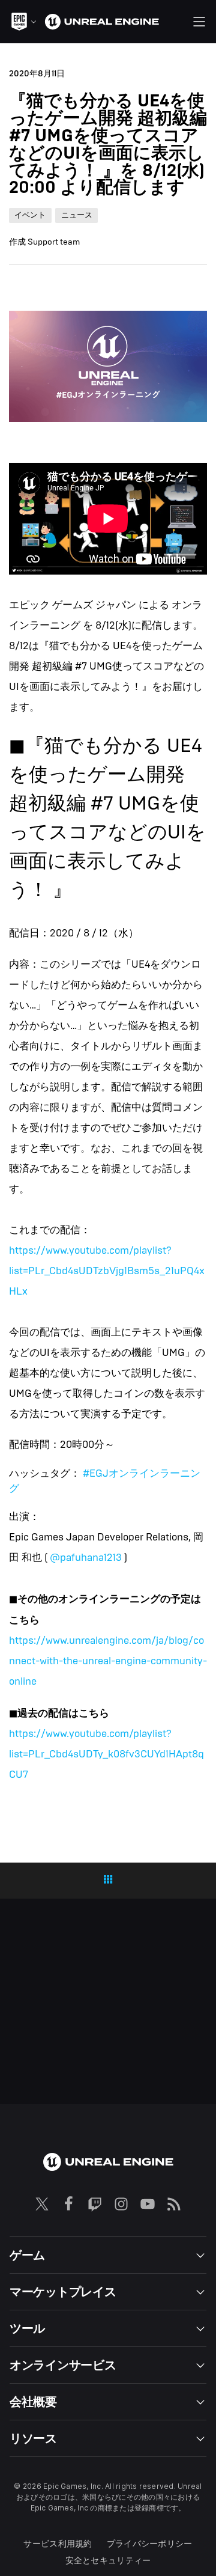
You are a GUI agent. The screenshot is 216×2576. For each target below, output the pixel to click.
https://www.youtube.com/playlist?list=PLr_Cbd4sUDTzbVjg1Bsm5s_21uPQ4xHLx (107, 1271)
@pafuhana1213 (86, 1558)
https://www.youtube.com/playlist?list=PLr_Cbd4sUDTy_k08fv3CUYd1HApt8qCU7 (106, 1754)
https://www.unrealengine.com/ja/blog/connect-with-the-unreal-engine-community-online (108, 1661)
